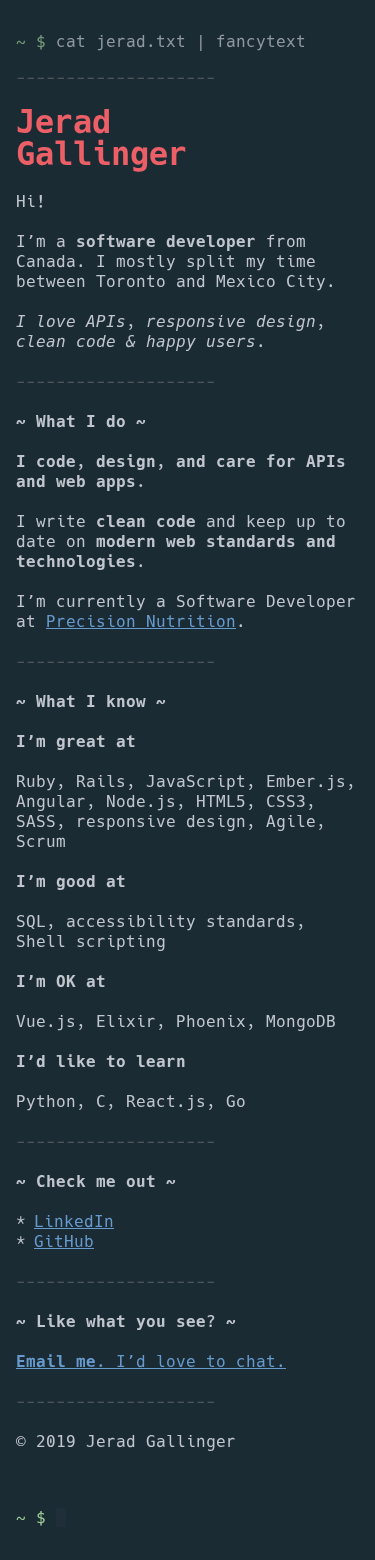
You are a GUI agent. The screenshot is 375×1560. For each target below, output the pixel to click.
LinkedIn (74, 1222)
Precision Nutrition (141, 622)
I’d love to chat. (151, 1362)
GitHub (64, 1242)
